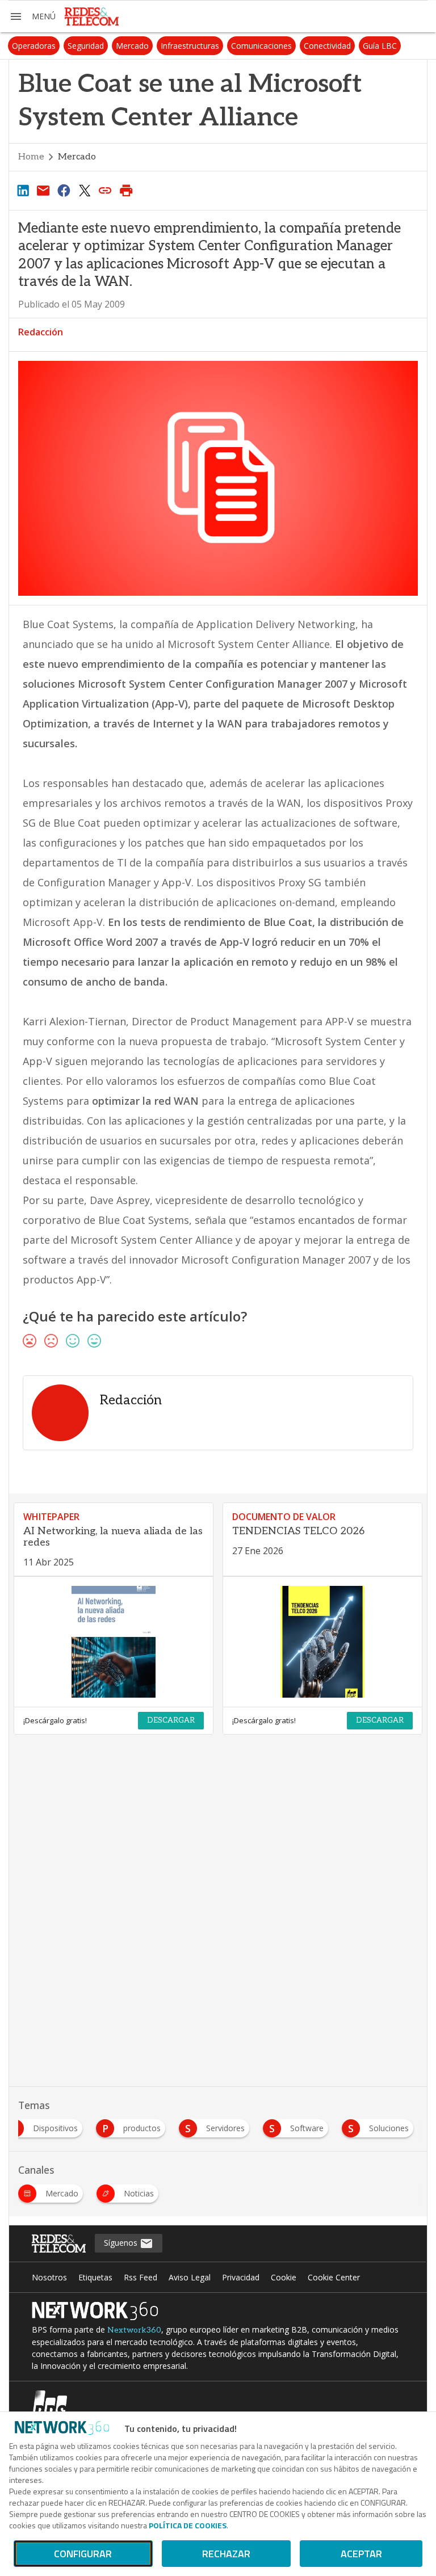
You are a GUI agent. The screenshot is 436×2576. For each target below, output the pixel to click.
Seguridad (86, 46)
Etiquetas (95, 2277)
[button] (32, 16)
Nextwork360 (134, 2330)
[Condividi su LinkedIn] (23, 190)
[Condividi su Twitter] (85, 190)
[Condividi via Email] (43, 190)
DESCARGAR (171, 1720)
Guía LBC (380, 46)
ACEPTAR (361, 2554)
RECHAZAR (226, 2554)
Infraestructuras (190, 46)
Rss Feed (141, 2277)
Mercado (132, 46)
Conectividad (327, 46)
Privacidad (241, 2277)
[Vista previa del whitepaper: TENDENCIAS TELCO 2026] (322, 1642)
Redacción (41, 332)
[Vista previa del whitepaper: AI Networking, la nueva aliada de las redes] (114, 1642)
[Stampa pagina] (126, 190)
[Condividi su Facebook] (64, 190)
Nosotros (49, 2277)
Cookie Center (334, 2277)
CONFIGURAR (83, 2554)
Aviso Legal (190, 2277)
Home (31, 157)
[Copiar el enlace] (106, 190)
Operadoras (34, 46)
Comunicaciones (261, 46)
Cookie (284, 2277)
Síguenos (122, 2243)
